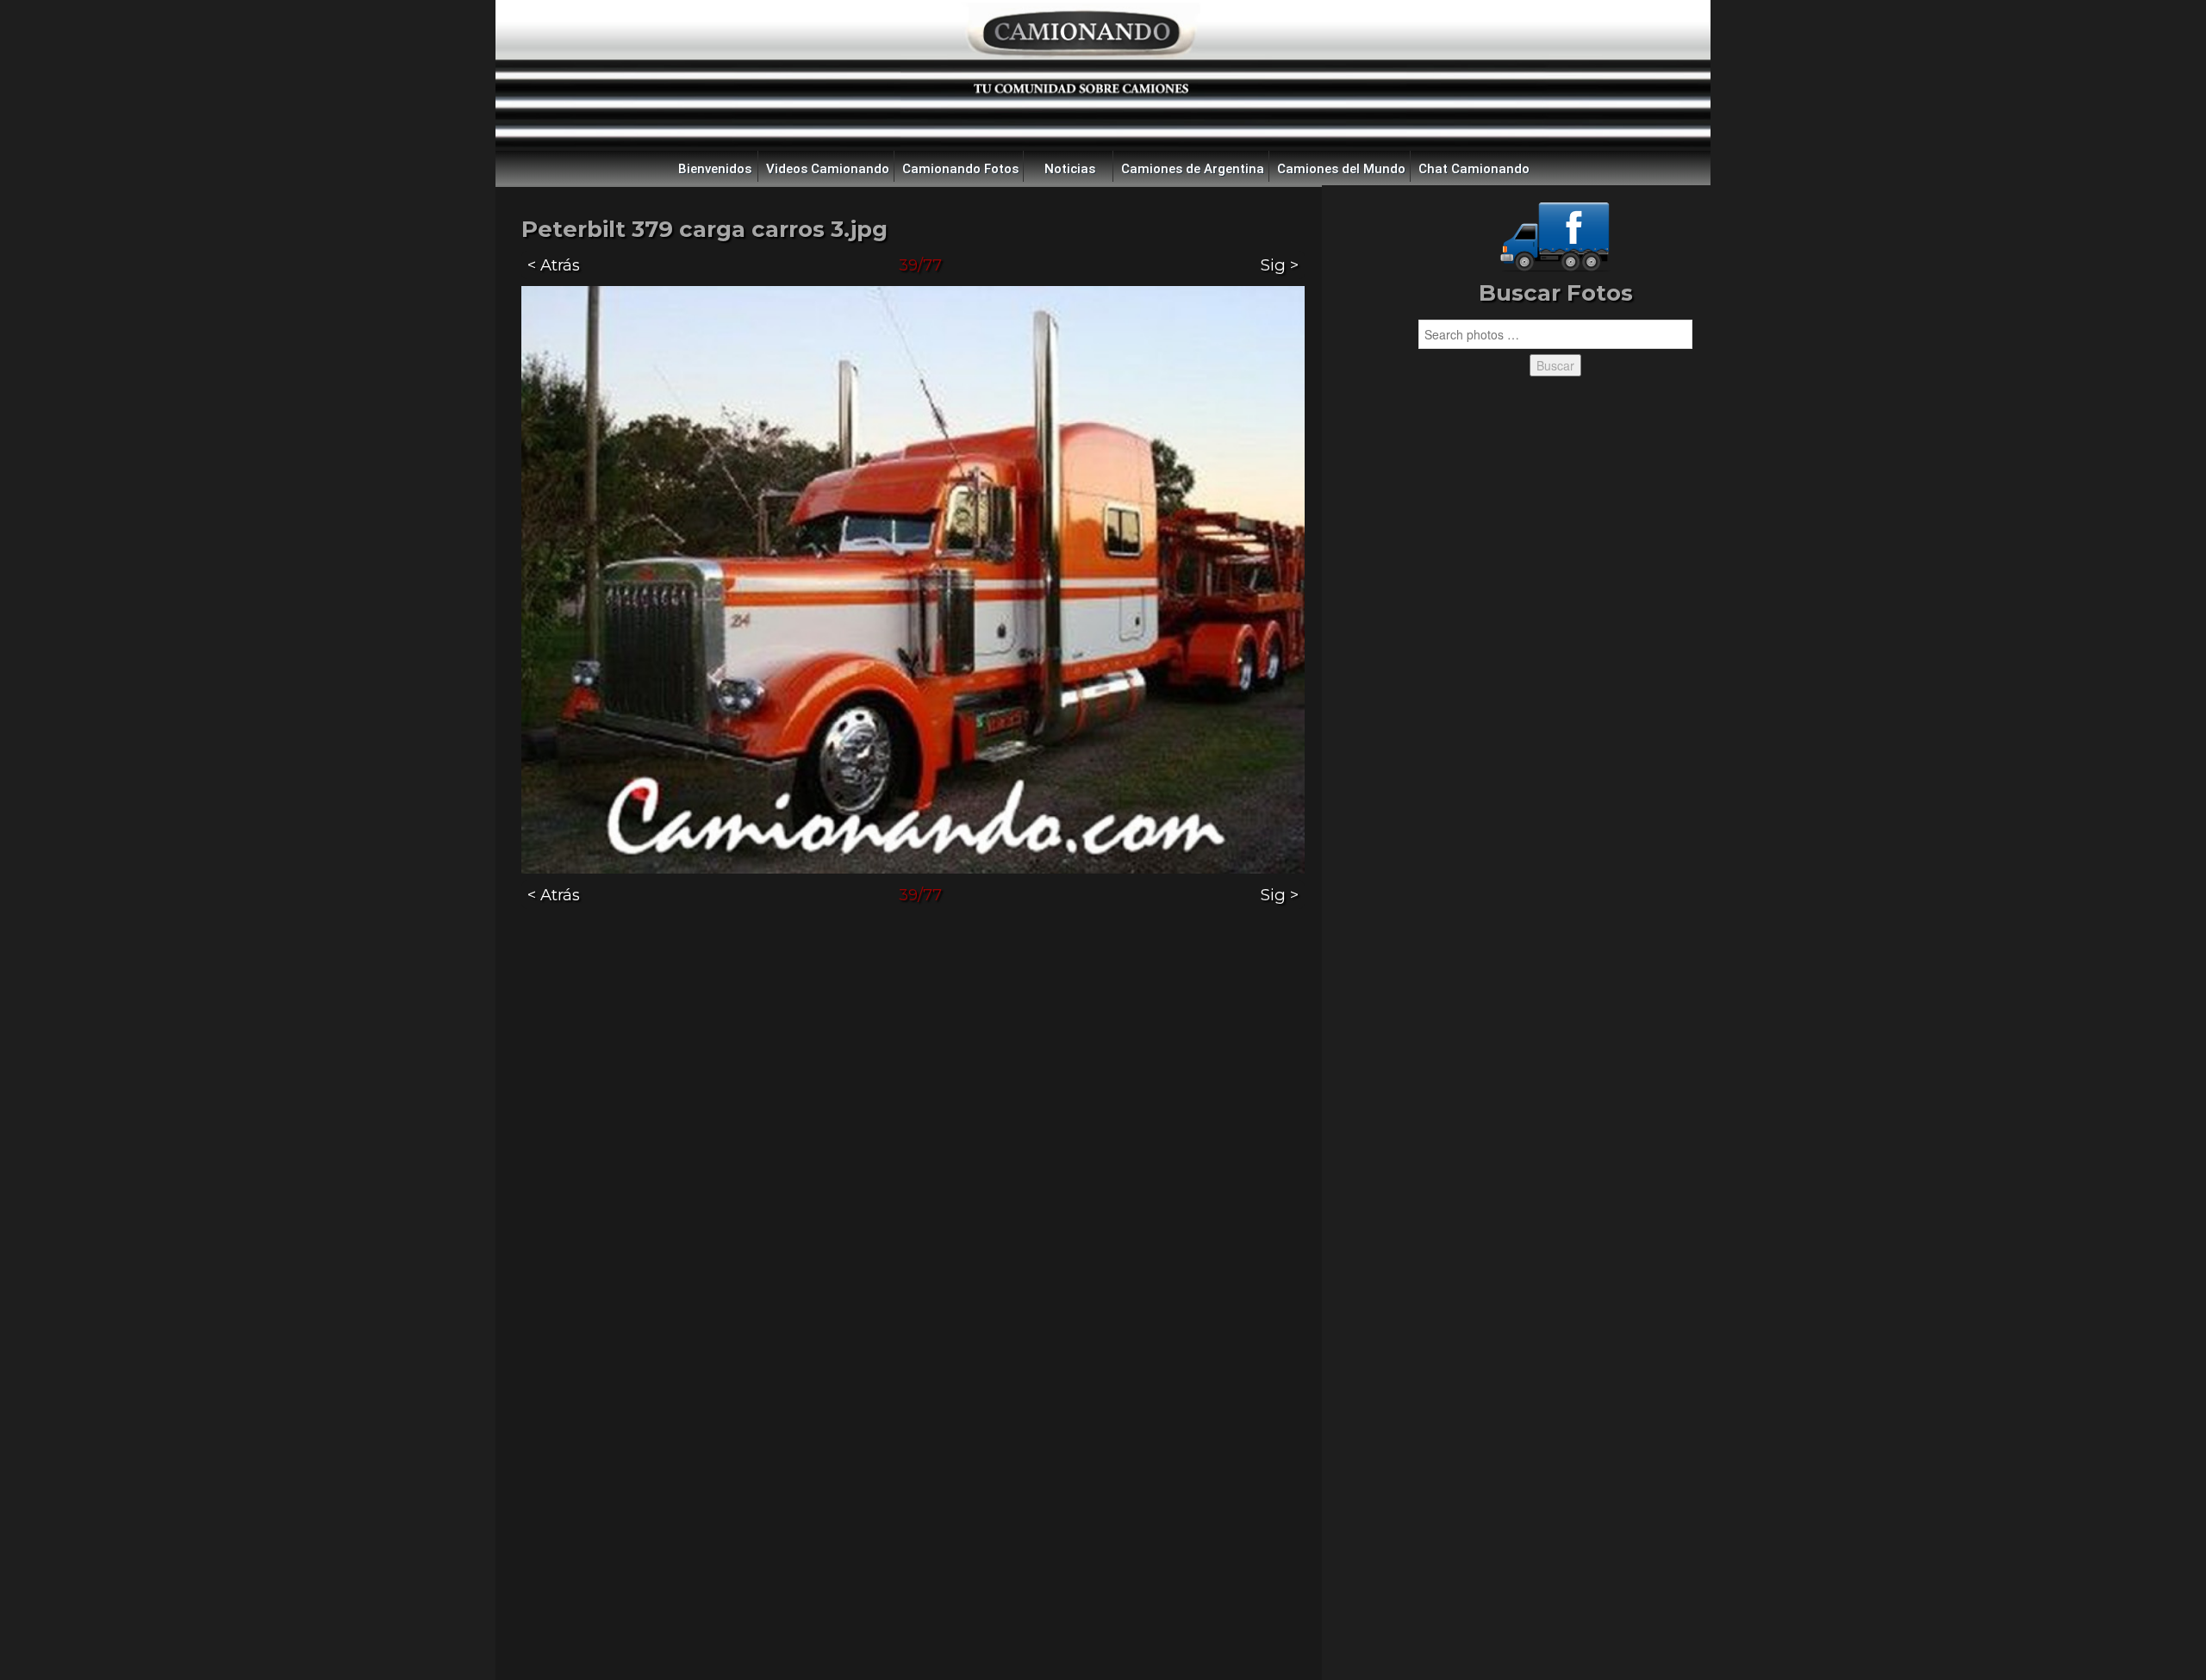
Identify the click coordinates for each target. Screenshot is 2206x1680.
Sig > (1280, 265)
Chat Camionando (1474, 169)
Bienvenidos (715, 169)
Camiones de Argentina (1193, 169)
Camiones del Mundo (1341, 169)
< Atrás (554, 265)
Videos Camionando (828, 169)
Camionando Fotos (960, 169)
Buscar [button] (1555, 365)
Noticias (1070, 169)
